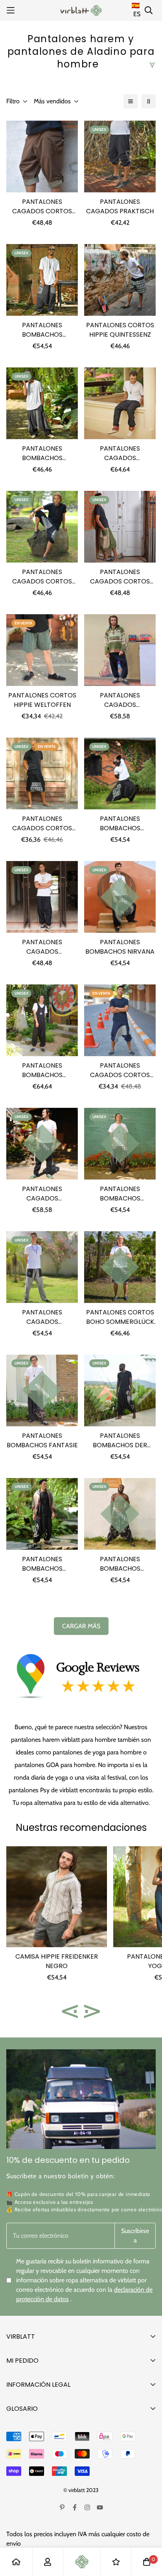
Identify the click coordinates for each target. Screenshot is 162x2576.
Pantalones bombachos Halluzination (120, 1564)
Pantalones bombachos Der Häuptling (120, 1441)
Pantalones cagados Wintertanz (120, 700)
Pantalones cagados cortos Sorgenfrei (42, 824)
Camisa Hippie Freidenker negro (57, 1961)
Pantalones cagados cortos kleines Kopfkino (120, 1070)
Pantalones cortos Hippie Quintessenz (120, 330)
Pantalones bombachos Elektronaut (120, 824)
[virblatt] (81, 10)
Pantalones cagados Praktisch (120, 206)
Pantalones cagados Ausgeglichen (42, 1194)
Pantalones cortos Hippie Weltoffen (42, 700)
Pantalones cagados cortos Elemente (42, 577)
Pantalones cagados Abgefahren (42, 947)
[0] (147, 2562)
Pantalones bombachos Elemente (42, 453)
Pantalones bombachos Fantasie (42, 1440)
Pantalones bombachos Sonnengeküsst (120, 1194)
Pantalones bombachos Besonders (42, 1564)
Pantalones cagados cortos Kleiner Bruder (120, 577)
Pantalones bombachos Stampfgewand (42, 330)
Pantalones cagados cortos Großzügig (42, 207)
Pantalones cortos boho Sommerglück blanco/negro (120, 1317)
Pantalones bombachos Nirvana (120, 947)
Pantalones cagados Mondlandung (42, 1317)
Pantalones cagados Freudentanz (120, 453)
